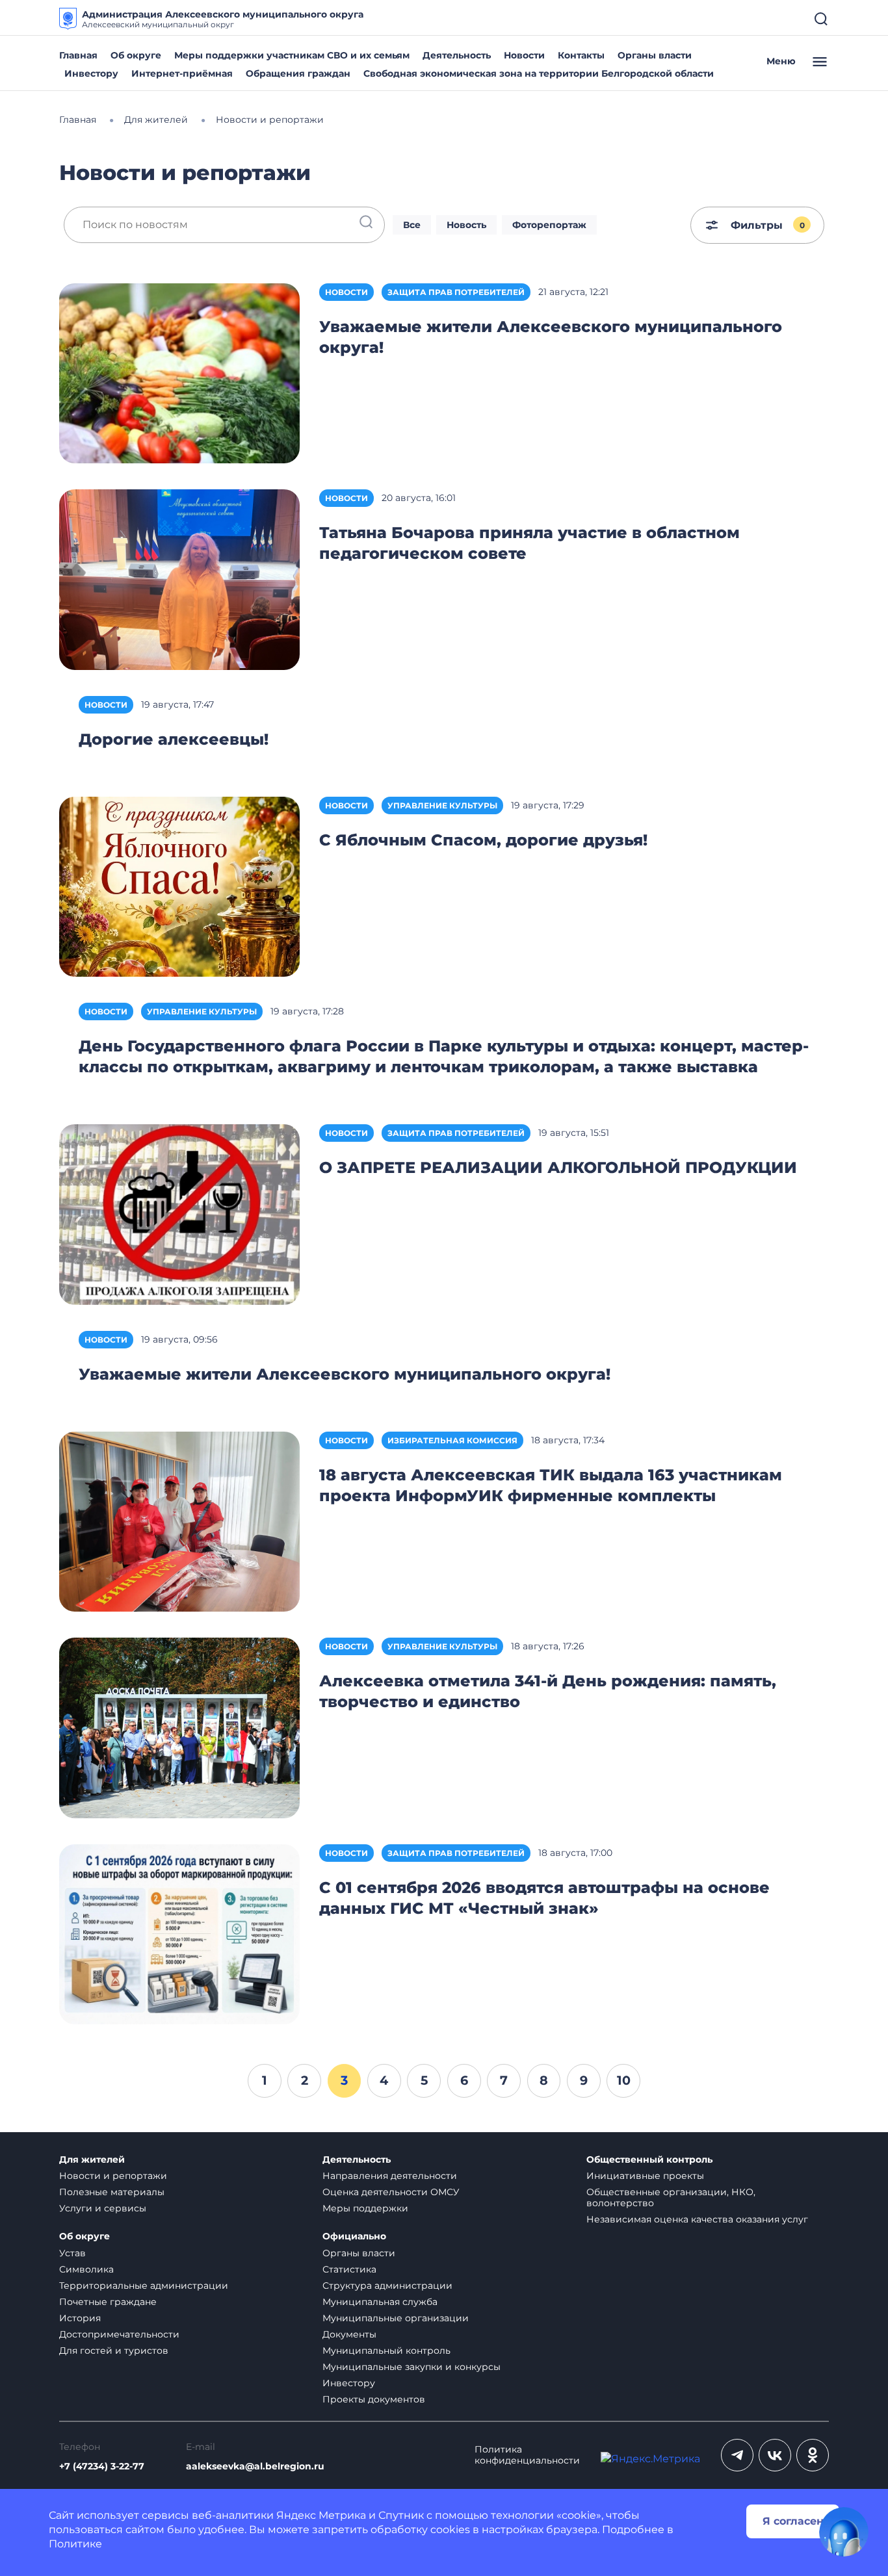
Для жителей (92, 2160)
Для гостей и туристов (114, 2351)
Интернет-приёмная (182, 73)
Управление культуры (442, 805)
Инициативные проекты (645, 2176)
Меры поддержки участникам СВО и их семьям (292, 55)
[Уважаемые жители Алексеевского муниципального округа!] (179, 373)
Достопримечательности (119, 2334)
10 (624, 2080)
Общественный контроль (649, 2160)
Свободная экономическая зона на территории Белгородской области (539, 73)
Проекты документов (374, 2399)
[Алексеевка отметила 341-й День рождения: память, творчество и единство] (179, 1727)
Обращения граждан (298, 73)
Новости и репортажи (113, 2176)
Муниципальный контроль (386, 2351)
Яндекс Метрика (321, 2515)
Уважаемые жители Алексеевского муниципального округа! (345, 1374)
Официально (354, 2236)
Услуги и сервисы (103, 2208)
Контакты (581, 55)
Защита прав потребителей (456, 292)
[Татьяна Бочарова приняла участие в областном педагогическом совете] (179, 579)
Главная (78, 55)
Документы (349, 2334)
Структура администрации (387, 2286)
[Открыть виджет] (844, 2532)
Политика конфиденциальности (527, 2455)
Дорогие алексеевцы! (174, 739)
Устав (72, 2253)
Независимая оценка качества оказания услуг (697, 2219)
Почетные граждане (108, 2302)
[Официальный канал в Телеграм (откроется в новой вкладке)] (737, 2455)
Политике (75, 2544)
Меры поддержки (365, 2208)
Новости (524, 55)
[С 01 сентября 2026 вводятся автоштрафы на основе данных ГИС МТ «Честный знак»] (179, 1933)
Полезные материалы (112, 2192)
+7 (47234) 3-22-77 (102, 2467)
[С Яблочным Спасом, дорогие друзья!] (179, 886)
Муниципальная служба (380, 2302)
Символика (86, 2269)
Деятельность (457, 55)
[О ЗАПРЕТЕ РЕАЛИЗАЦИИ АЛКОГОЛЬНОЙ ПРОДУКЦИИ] (179, 1214)
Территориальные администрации (144, 2286)
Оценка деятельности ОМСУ (391, 2192)
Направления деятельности (390, 2176)
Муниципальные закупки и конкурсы (411, 2367)
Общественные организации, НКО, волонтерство (671, 2197)
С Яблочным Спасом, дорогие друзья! (483, 840)
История (80, 2318)
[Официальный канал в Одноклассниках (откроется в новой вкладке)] (813, 2455)
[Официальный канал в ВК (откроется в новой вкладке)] (775, 2455)
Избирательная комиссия (452, 1440)
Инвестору (91, 73)
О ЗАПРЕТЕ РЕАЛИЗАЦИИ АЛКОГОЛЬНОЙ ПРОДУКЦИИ (558, 1167)
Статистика (349, 2269)
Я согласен (793, 2521)
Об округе (136, 55)
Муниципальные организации (396, 2318)
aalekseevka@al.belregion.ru (255, 2467)
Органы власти (655, 55)
